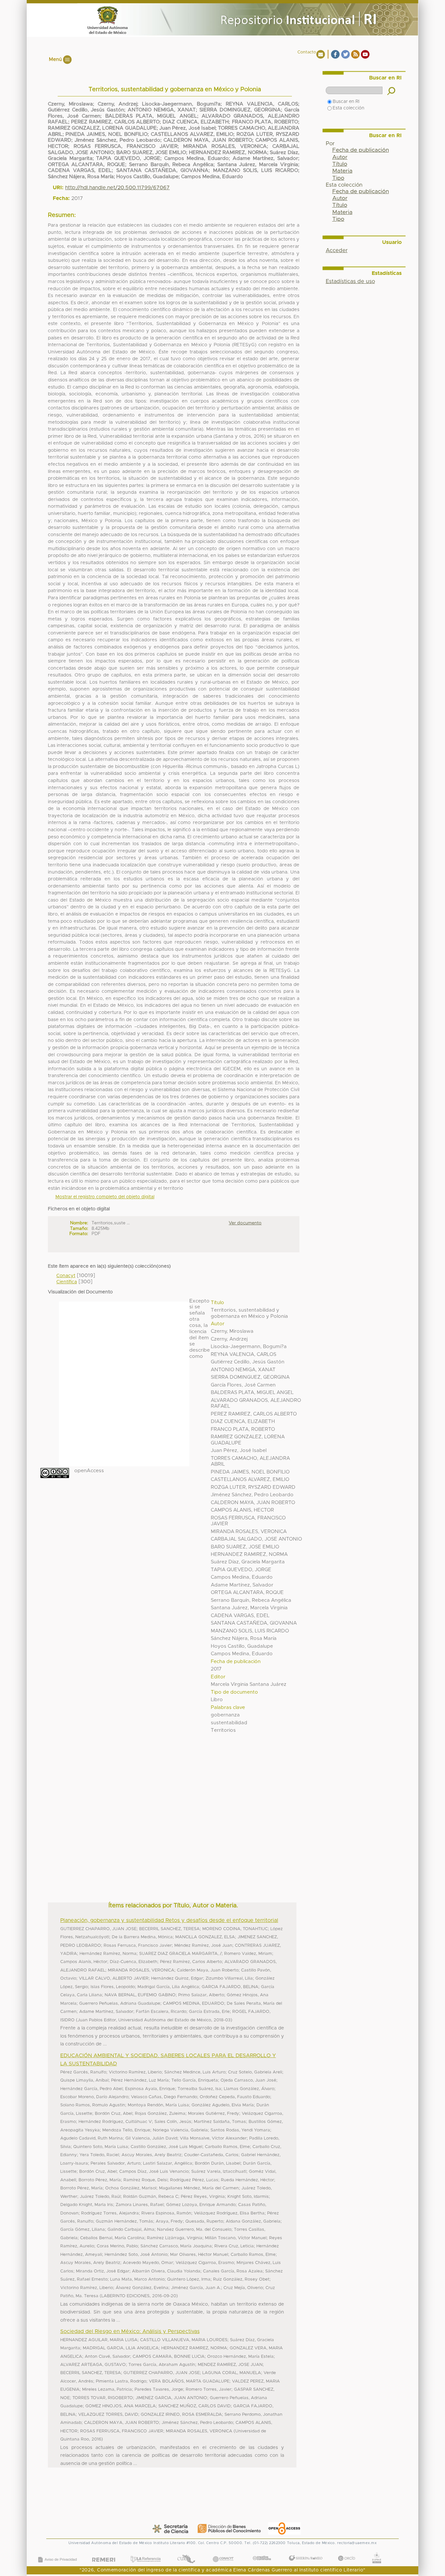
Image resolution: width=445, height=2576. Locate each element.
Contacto (307, 52)
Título (340, 164)
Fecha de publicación (361, 150)
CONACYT (223, 2553)
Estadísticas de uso (350, 281)
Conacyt (66, 1276)
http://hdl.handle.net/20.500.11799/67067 (117, 188)
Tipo (338, 178)
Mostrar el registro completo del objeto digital (105, 1197)
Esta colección (348, 108)
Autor (340, 157)
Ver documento (245, 1223)
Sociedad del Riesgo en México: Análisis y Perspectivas (130, 2331)
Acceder (337, 250)
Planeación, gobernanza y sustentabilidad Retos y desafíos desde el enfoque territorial (169, 1920)
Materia (342, 171)
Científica (67, 1282)
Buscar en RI (346, 102)
